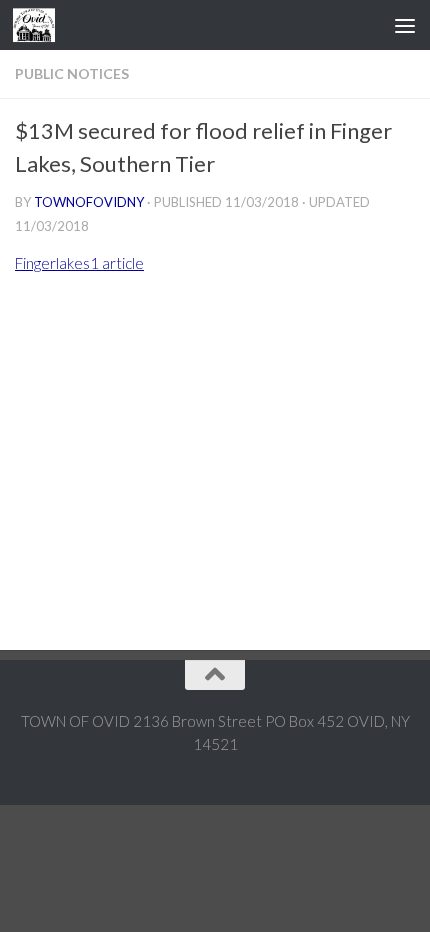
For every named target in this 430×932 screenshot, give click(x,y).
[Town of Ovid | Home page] (41, 25)
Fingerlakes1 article (79, 263)
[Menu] (405, 25)
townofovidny (89, 202)
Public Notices (72, 73)
